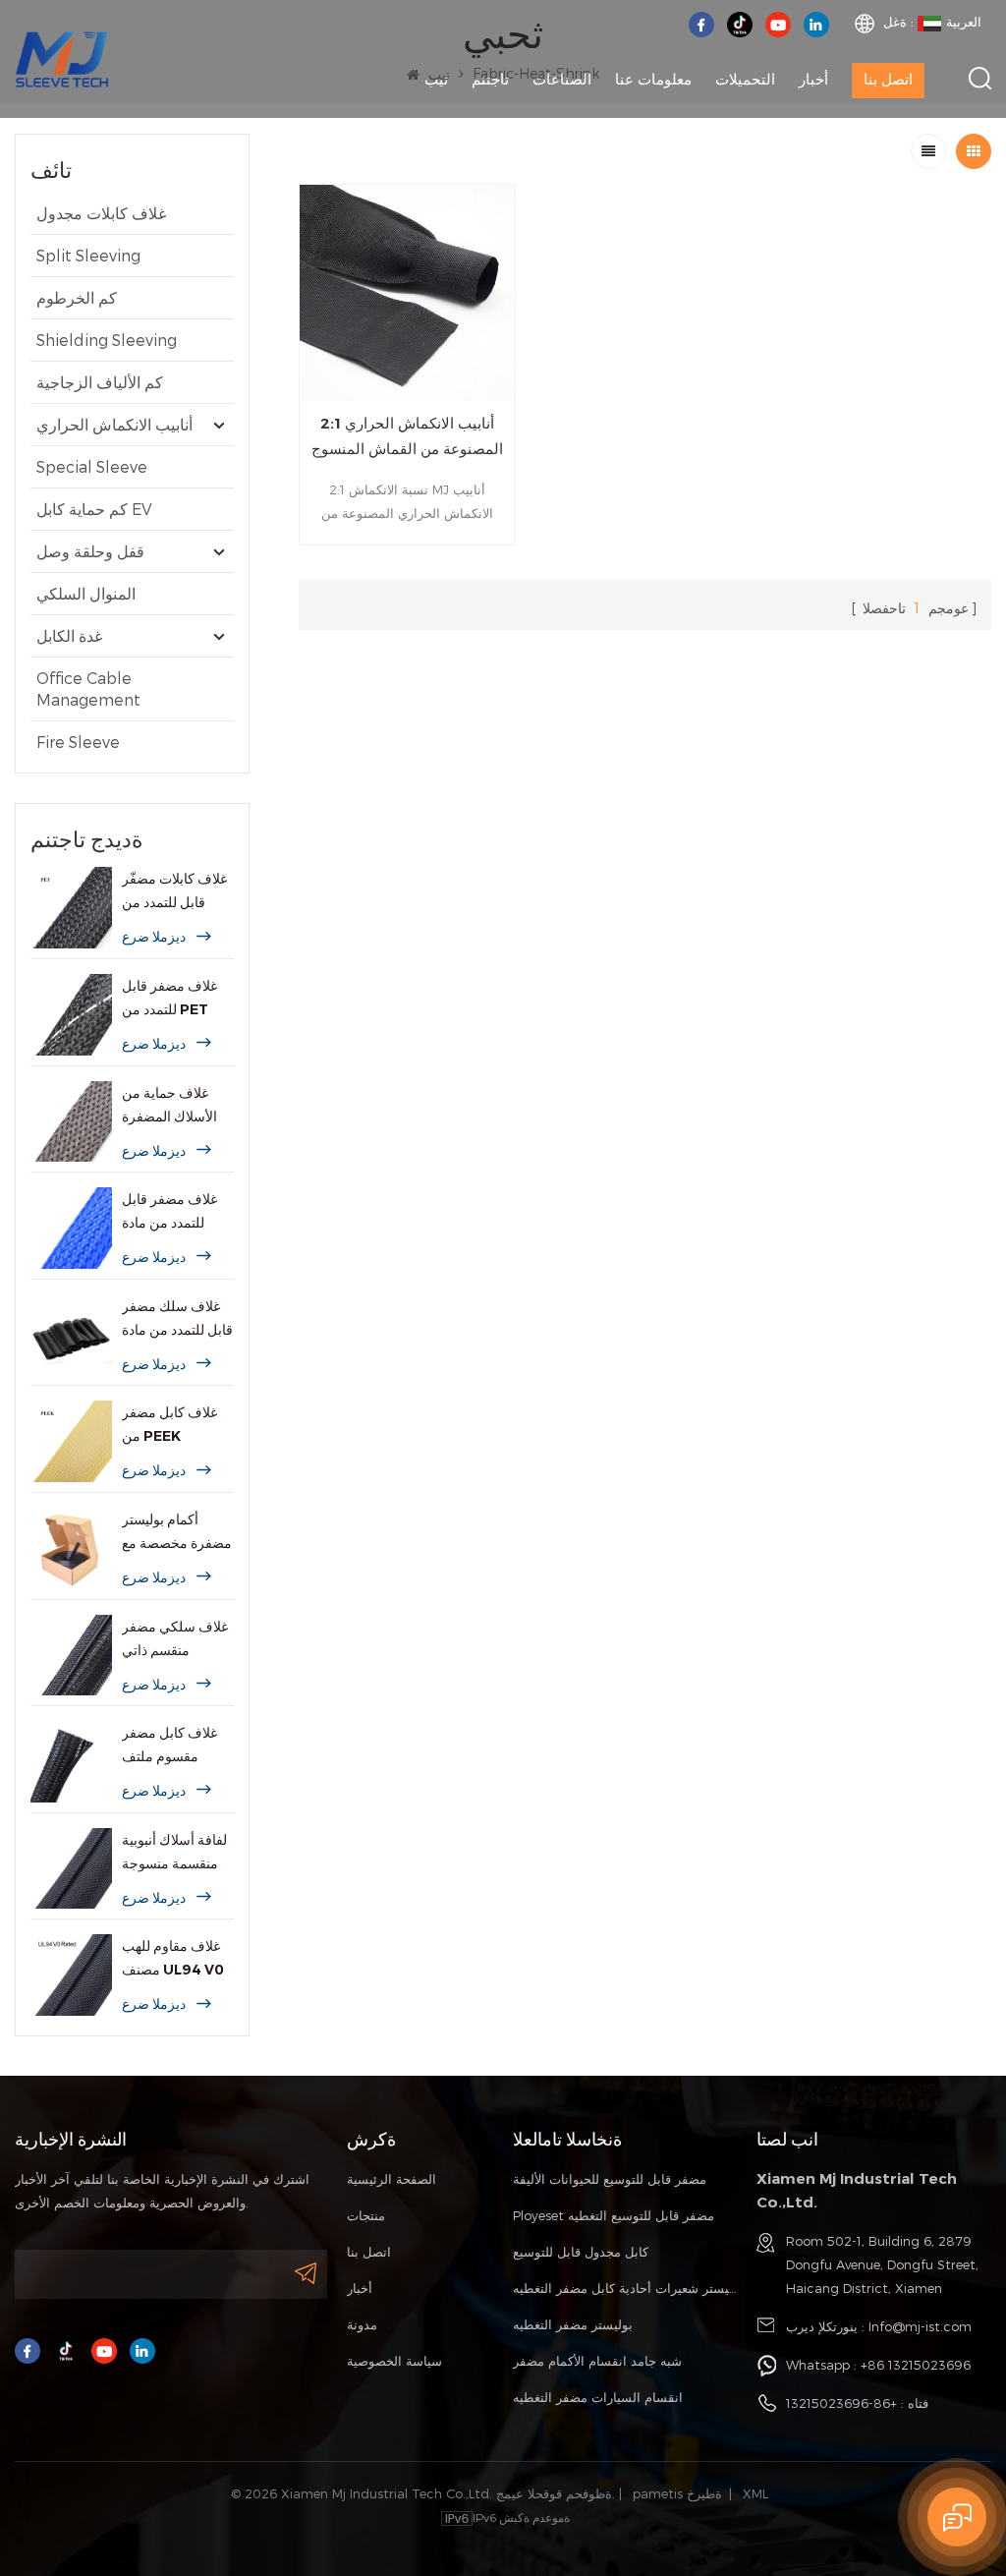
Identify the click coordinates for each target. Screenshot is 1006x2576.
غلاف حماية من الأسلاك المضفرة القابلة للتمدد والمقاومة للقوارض (176, 1106)
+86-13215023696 (841, 2403)
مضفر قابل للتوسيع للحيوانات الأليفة (610, 2179)
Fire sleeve (78, 742)
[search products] (980, 78)
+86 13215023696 (916, 2365)
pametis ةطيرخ (677, 2493)
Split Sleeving (88, 255)
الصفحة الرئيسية (391, 2179)
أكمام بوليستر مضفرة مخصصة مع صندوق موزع (177, 1533)
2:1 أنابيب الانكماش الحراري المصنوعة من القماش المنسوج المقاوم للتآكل (407, 438)
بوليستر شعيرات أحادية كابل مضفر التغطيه (625, 2288)
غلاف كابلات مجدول (101, 213)
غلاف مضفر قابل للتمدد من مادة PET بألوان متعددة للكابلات (174, 1212)
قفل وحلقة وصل (90, 551)
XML (755, 2493)
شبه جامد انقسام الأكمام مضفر (597, 2361)
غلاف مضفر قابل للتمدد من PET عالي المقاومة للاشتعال (169, 999)
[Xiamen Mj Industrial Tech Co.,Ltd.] (62, 57)
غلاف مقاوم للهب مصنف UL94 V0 (173, 1958)
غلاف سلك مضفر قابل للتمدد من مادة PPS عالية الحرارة (177, 1319)
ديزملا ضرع (154, 937)
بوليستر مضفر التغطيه (573, 2324)
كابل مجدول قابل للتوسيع (581, 2252)
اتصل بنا (888, 79)
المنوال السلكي (86, 593)
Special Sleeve (92, 466)
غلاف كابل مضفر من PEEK (169, 1424)
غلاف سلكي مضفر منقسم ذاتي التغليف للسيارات (175, 1640)
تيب (436, 79)
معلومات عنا (653, 79)
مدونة (362, 2324)
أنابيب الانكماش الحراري (114, 424)
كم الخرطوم (77, 297)
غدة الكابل (69, 635)
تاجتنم (490, 79)
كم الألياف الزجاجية (100, 382)
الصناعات (562, 79)
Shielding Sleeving (107, 340)
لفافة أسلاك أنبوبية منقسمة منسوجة (174, 1852)
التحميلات (745, 79)
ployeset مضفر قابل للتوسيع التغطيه (614, 2215)
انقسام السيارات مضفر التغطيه (598, 2397)
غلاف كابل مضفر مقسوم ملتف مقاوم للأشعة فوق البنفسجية (173, 1746)
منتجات (366, 2215)
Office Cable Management (88, 688)
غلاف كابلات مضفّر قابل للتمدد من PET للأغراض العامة (174, 892)
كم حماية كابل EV (94, 509)
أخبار (813, 79)
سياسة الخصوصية (394, 2361)
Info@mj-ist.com (920, 2326)
